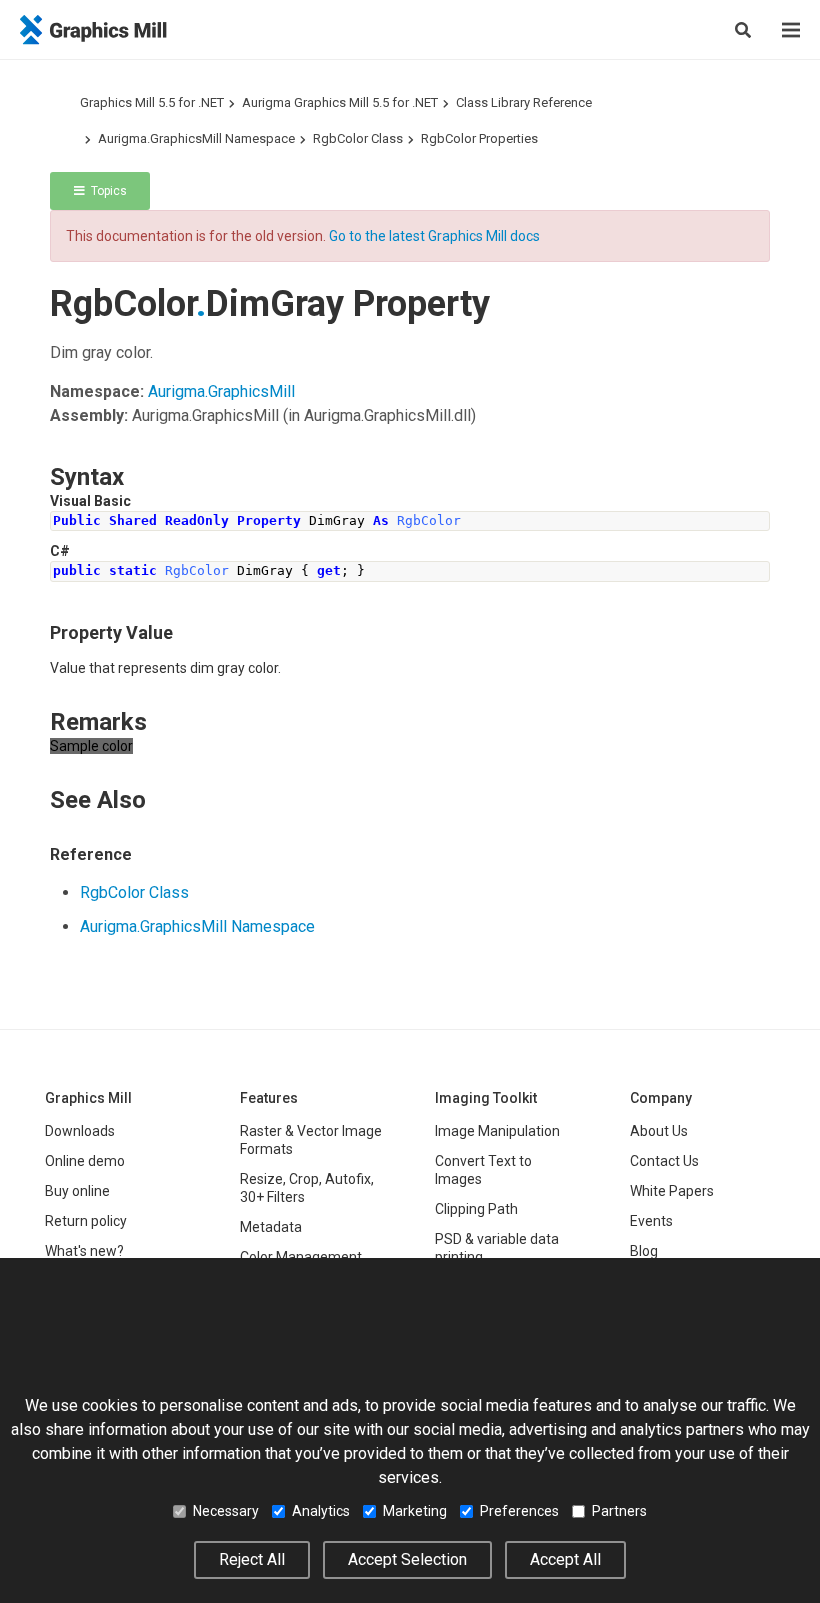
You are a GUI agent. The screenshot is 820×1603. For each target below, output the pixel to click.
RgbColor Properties (479, 138)
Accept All (565, 1559)
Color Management (301, 1257)
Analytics (321, 1511)
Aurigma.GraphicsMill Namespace (196, 138)
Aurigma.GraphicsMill (221, 391)
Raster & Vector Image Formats (311, 1140)
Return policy (86, 1221)
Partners (619, 1511)
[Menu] (791, 30)
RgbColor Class (358, 138)
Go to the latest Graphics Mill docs (434, 236)
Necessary (226, 1511)
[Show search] (743, 30)
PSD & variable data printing (497, 1248)
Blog (644, 1251)
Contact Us (664, 1161)
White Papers (672, 1191)
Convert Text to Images (483, 1170)
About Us (659, 1131)
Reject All (252, 1559)
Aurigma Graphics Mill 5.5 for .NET (340, 102)
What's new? (84, 1251)
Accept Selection (407, 1559)
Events (651, 1221)
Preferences (519, 1511)
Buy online (77, 1191)
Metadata (271, 1227)
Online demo (85, 1161)
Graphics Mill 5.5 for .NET (152, 102)
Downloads (80, 1131)
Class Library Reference (524, 102)
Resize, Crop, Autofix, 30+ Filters (307, 1188)
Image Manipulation (497, 1131)
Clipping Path (476, 1209)
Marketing (415, 1511)
